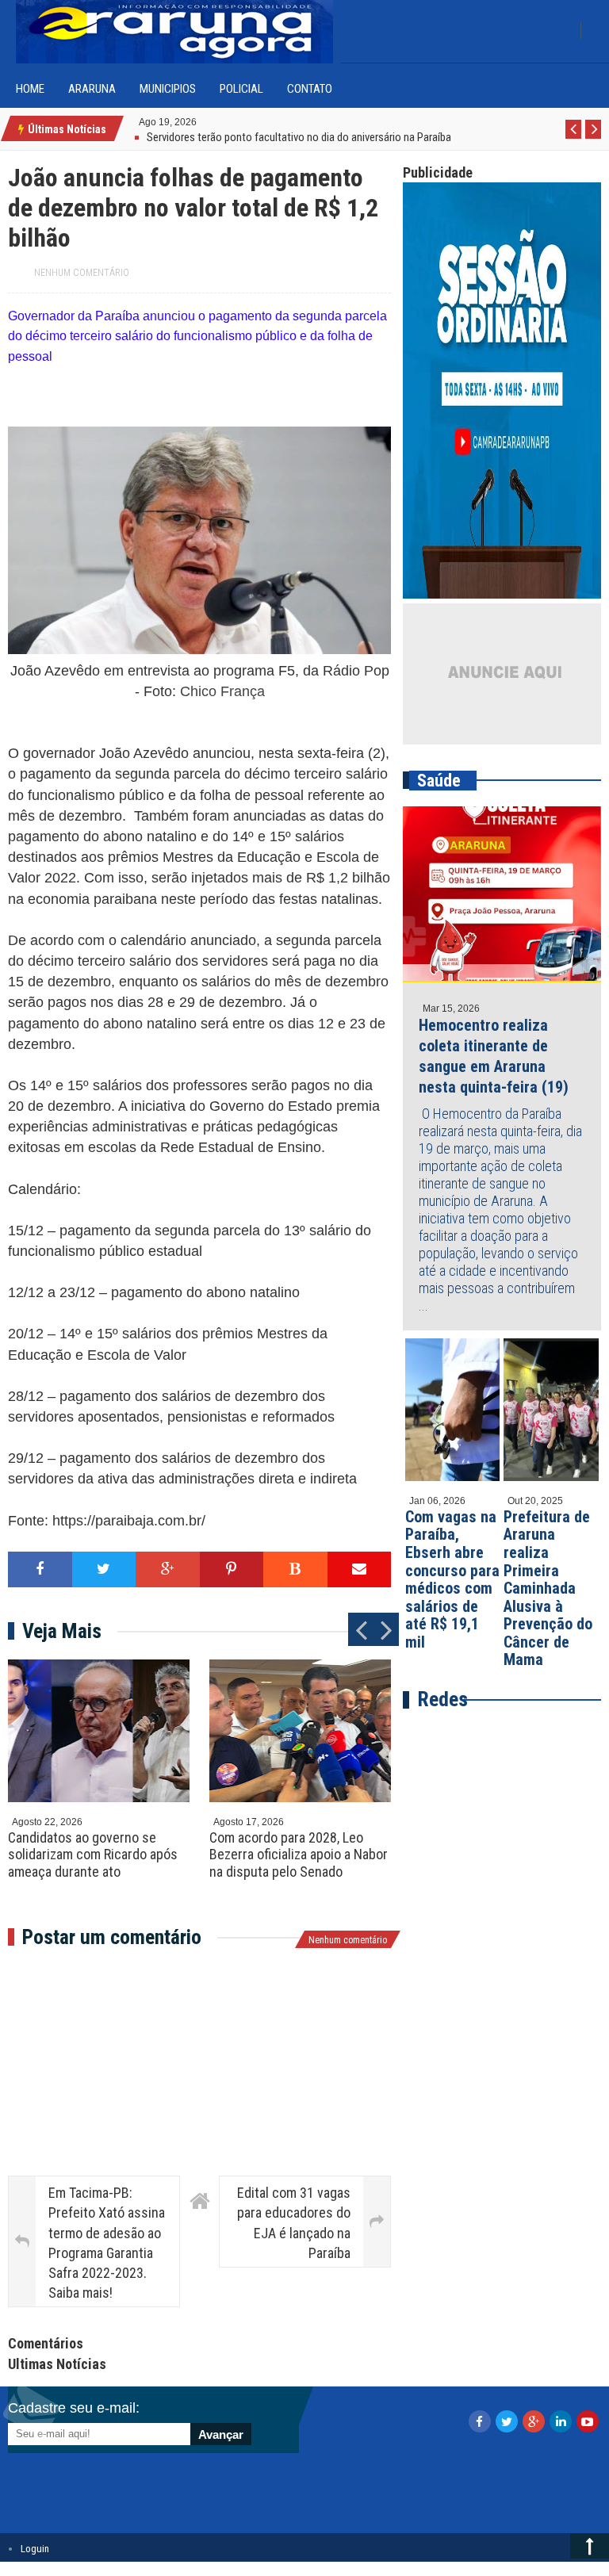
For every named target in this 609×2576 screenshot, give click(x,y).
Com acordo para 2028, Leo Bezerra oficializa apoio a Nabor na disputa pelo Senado (299, 1854)
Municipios (168, 89)
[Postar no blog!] (295, 1569)
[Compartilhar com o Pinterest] (232, 1569)
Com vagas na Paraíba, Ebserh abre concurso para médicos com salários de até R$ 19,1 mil (452, 1579)
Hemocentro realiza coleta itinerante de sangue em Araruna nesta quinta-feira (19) (494, 1056)
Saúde (439, 781)
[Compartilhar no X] (104, 1569)
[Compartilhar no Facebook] (40, 1569)
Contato (310, 89)
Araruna (92, 89)
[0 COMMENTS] (199, 121)
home (30, 89)
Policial (241, 89)
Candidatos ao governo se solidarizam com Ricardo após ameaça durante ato (93, 1854)
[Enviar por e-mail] (360, 1569)
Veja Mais (62, 1631)
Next (594, 138)
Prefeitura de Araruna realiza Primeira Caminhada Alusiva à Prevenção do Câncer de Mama (548, 1588)
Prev (574, 138)
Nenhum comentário (82, 273)
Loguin (35, 2549)
